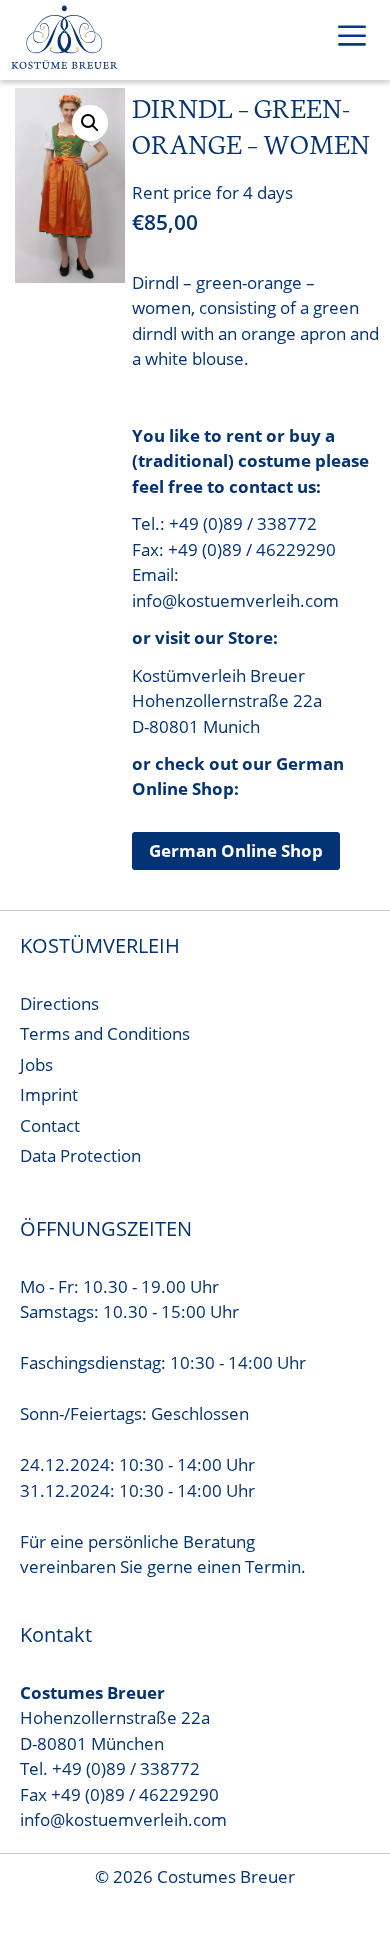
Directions (59, 1003)
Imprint (49, 1094)
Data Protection (80, 1155)
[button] (90, 123)
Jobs (36, 1064)
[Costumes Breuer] (64, 40)
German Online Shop (236, 850)
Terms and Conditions (105, 1033)
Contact (50, 1125)
